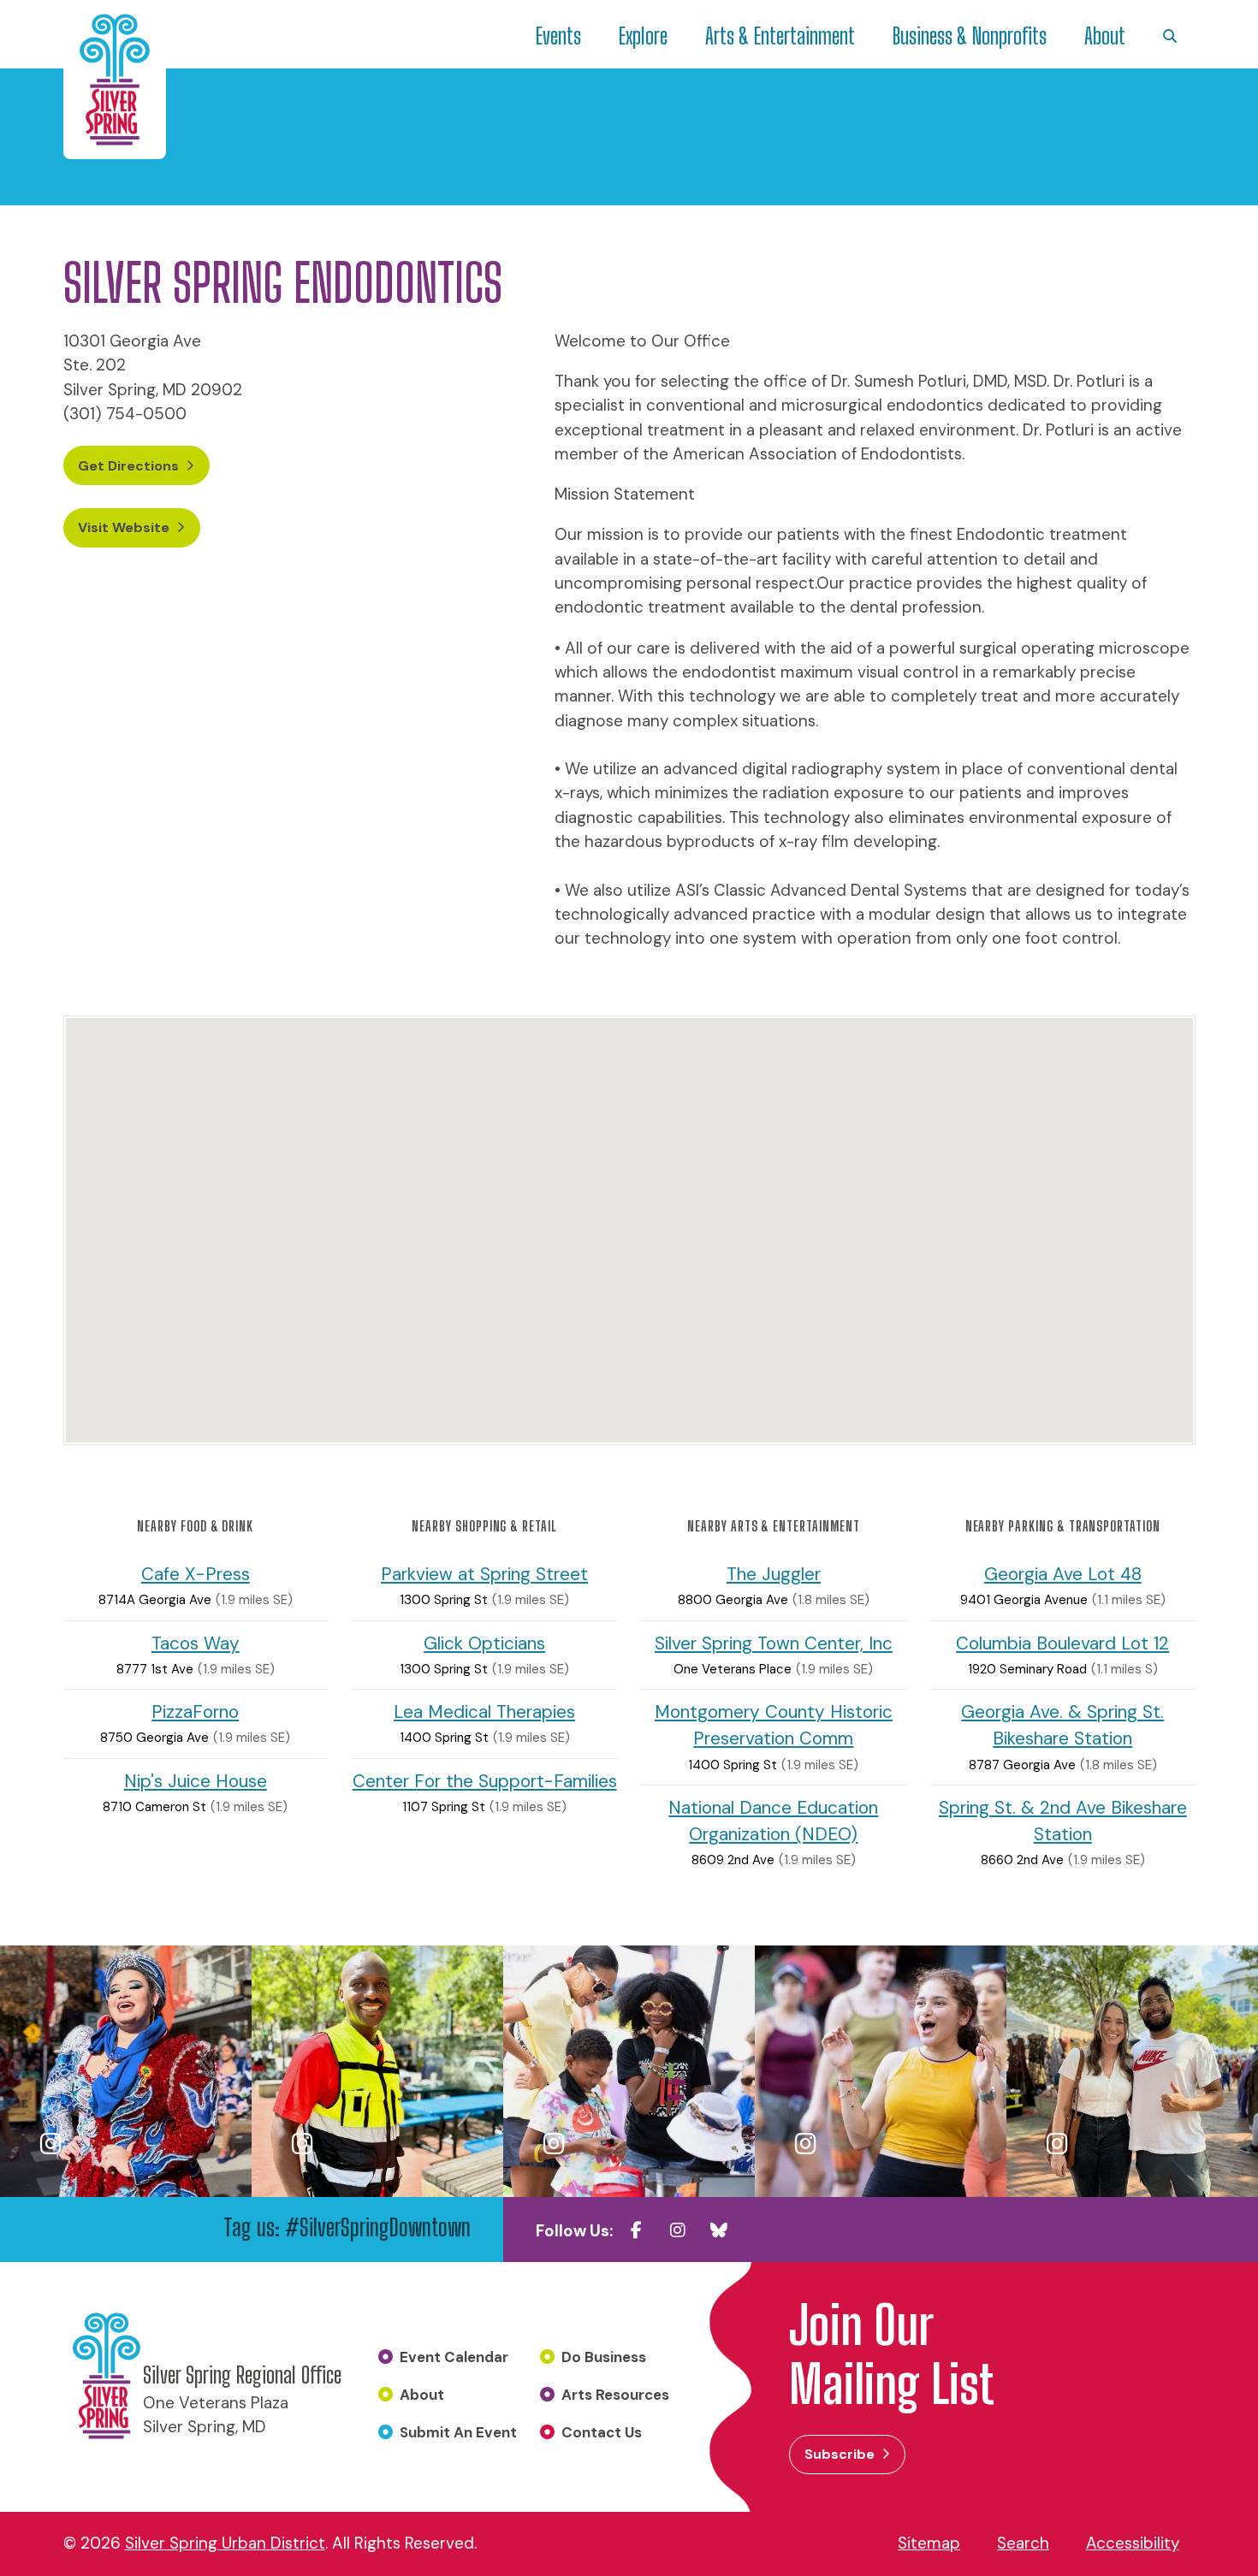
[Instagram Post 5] (1132, 2071)
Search (1023, 2543)
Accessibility (1133, 2543)
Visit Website (124, 527)
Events (558, 36)
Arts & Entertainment (780, 36)
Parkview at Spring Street (484, 1574)
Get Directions (128, 466)
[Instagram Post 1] (126, 2071)
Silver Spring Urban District (225, 2543)
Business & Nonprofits (970, 36)
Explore (643, 36)
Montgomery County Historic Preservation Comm (774, 1725)
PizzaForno (195, 1711)
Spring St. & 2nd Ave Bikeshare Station (1063, 1821)
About (1105, 36)
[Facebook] (637, 2230)
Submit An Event (458, 2432)
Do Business (604, 2357)
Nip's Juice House (196, 1781)
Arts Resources (615, 2395)
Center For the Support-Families (485, 1781)
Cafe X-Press (196, 1574)
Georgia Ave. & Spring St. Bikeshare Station (1062, 1725)
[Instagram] (678, 2230)
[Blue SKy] (719, 2230)
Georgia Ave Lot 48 (1063, 1574)
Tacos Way (196, 1643)
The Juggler (774, 1574)
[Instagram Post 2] (377, 2071)
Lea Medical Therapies (484, 1711)
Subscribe (840, 2454)
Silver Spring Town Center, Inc (774, 1643)
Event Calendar (454, 2357)
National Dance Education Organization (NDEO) (773, 1821)
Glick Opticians (484, 1643)
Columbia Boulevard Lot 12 (1062, 1643)
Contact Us (602, 2432)
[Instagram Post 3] (629, 2071)
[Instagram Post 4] (881, 2071)
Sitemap (929, 2543)
